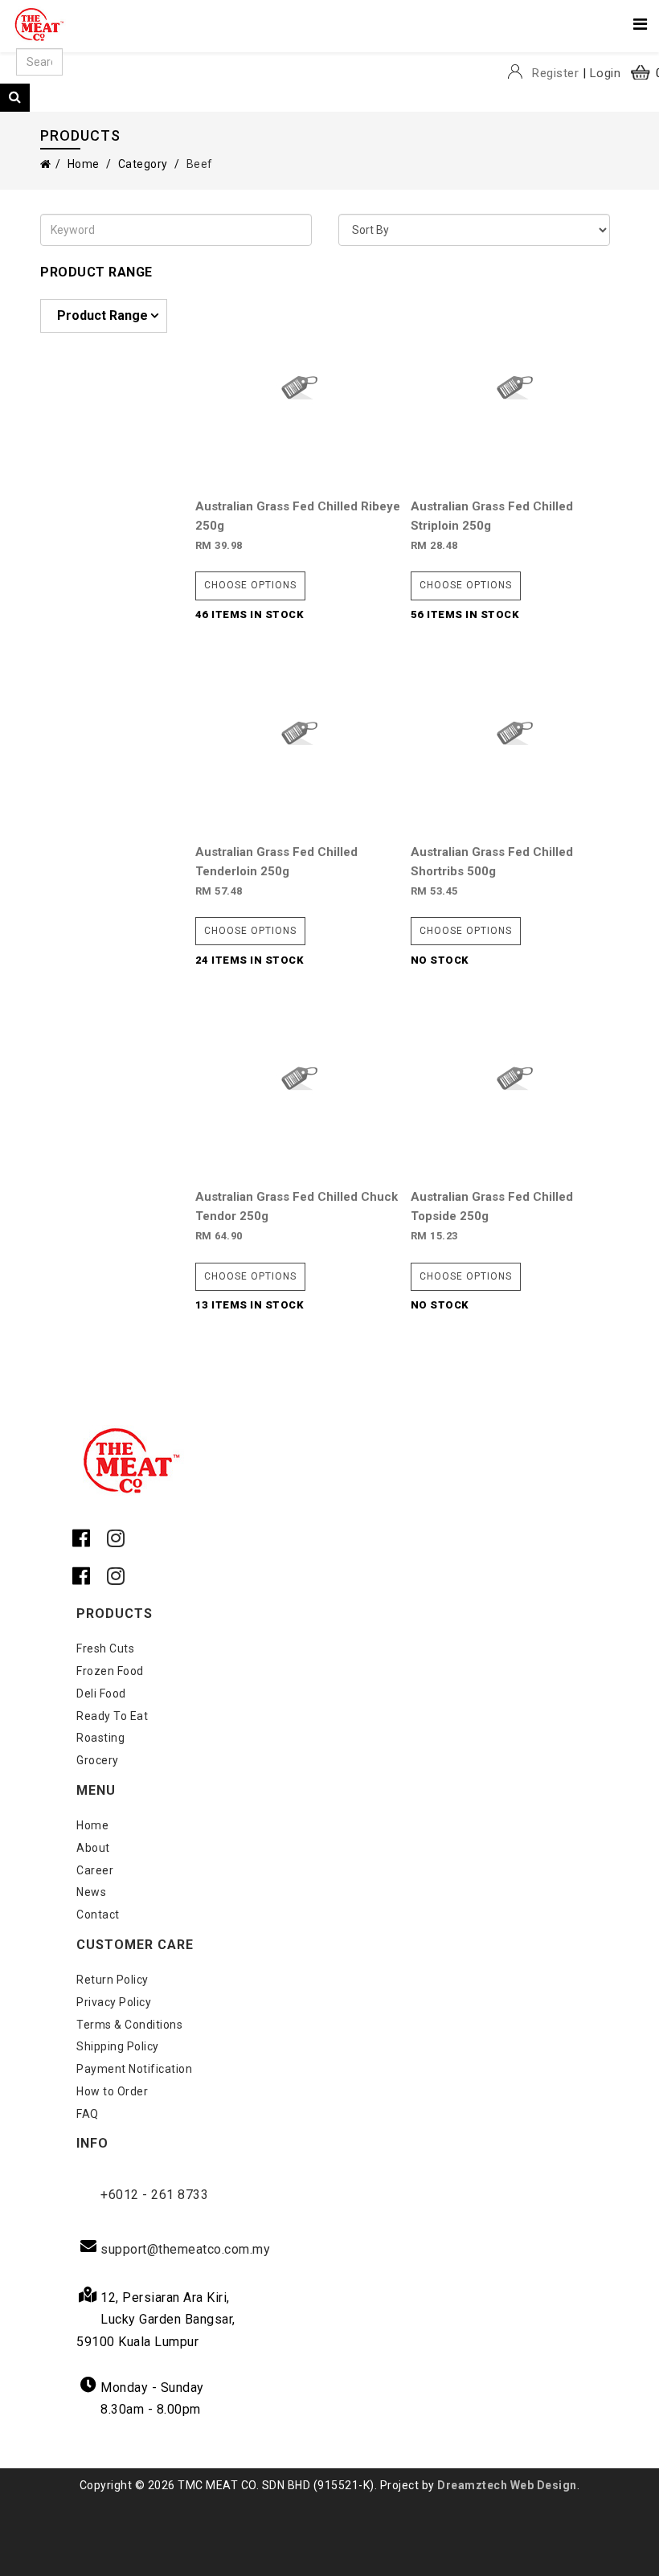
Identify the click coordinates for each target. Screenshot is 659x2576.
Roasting (100, 1738)
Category (143, 164)
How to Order (112, 2091)
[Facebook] (86, 1540)
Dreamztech (472, 2485)
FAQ (88, 2114)
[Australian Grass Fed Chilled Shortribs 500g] (514, 731)
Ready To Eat (112, 1716)
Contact (98, 1915)
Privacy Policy (114, 2002)
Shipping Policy (118, 2046)
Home (84, 164)
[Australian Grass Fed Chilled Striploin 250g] (514, 385)
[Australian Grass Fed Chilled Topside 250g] (514, 1077)
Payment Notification (134, 2069)
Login (606, 73)
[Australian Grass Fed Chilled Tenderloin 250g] (299, 731)
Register (555, 73)
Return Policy (113, 1980)
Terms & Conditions (129, 2025)
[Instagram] (116, 1540)
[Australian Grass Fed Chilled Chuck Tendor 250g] (299, 1077)
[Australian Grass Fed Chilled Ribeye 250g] (299, 385)
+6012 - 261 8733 (154, 2195)
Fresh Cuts (105, 1648)
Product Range (102, 315)
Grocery (98, 1760)
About (93, 1848)
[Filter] (15, 98)
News (91, 1892)
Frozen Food (110, 1671)
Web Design (544, 2485)
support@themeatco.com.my (185, 2249)
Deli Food (101, 1693)
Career (95, 1870)
